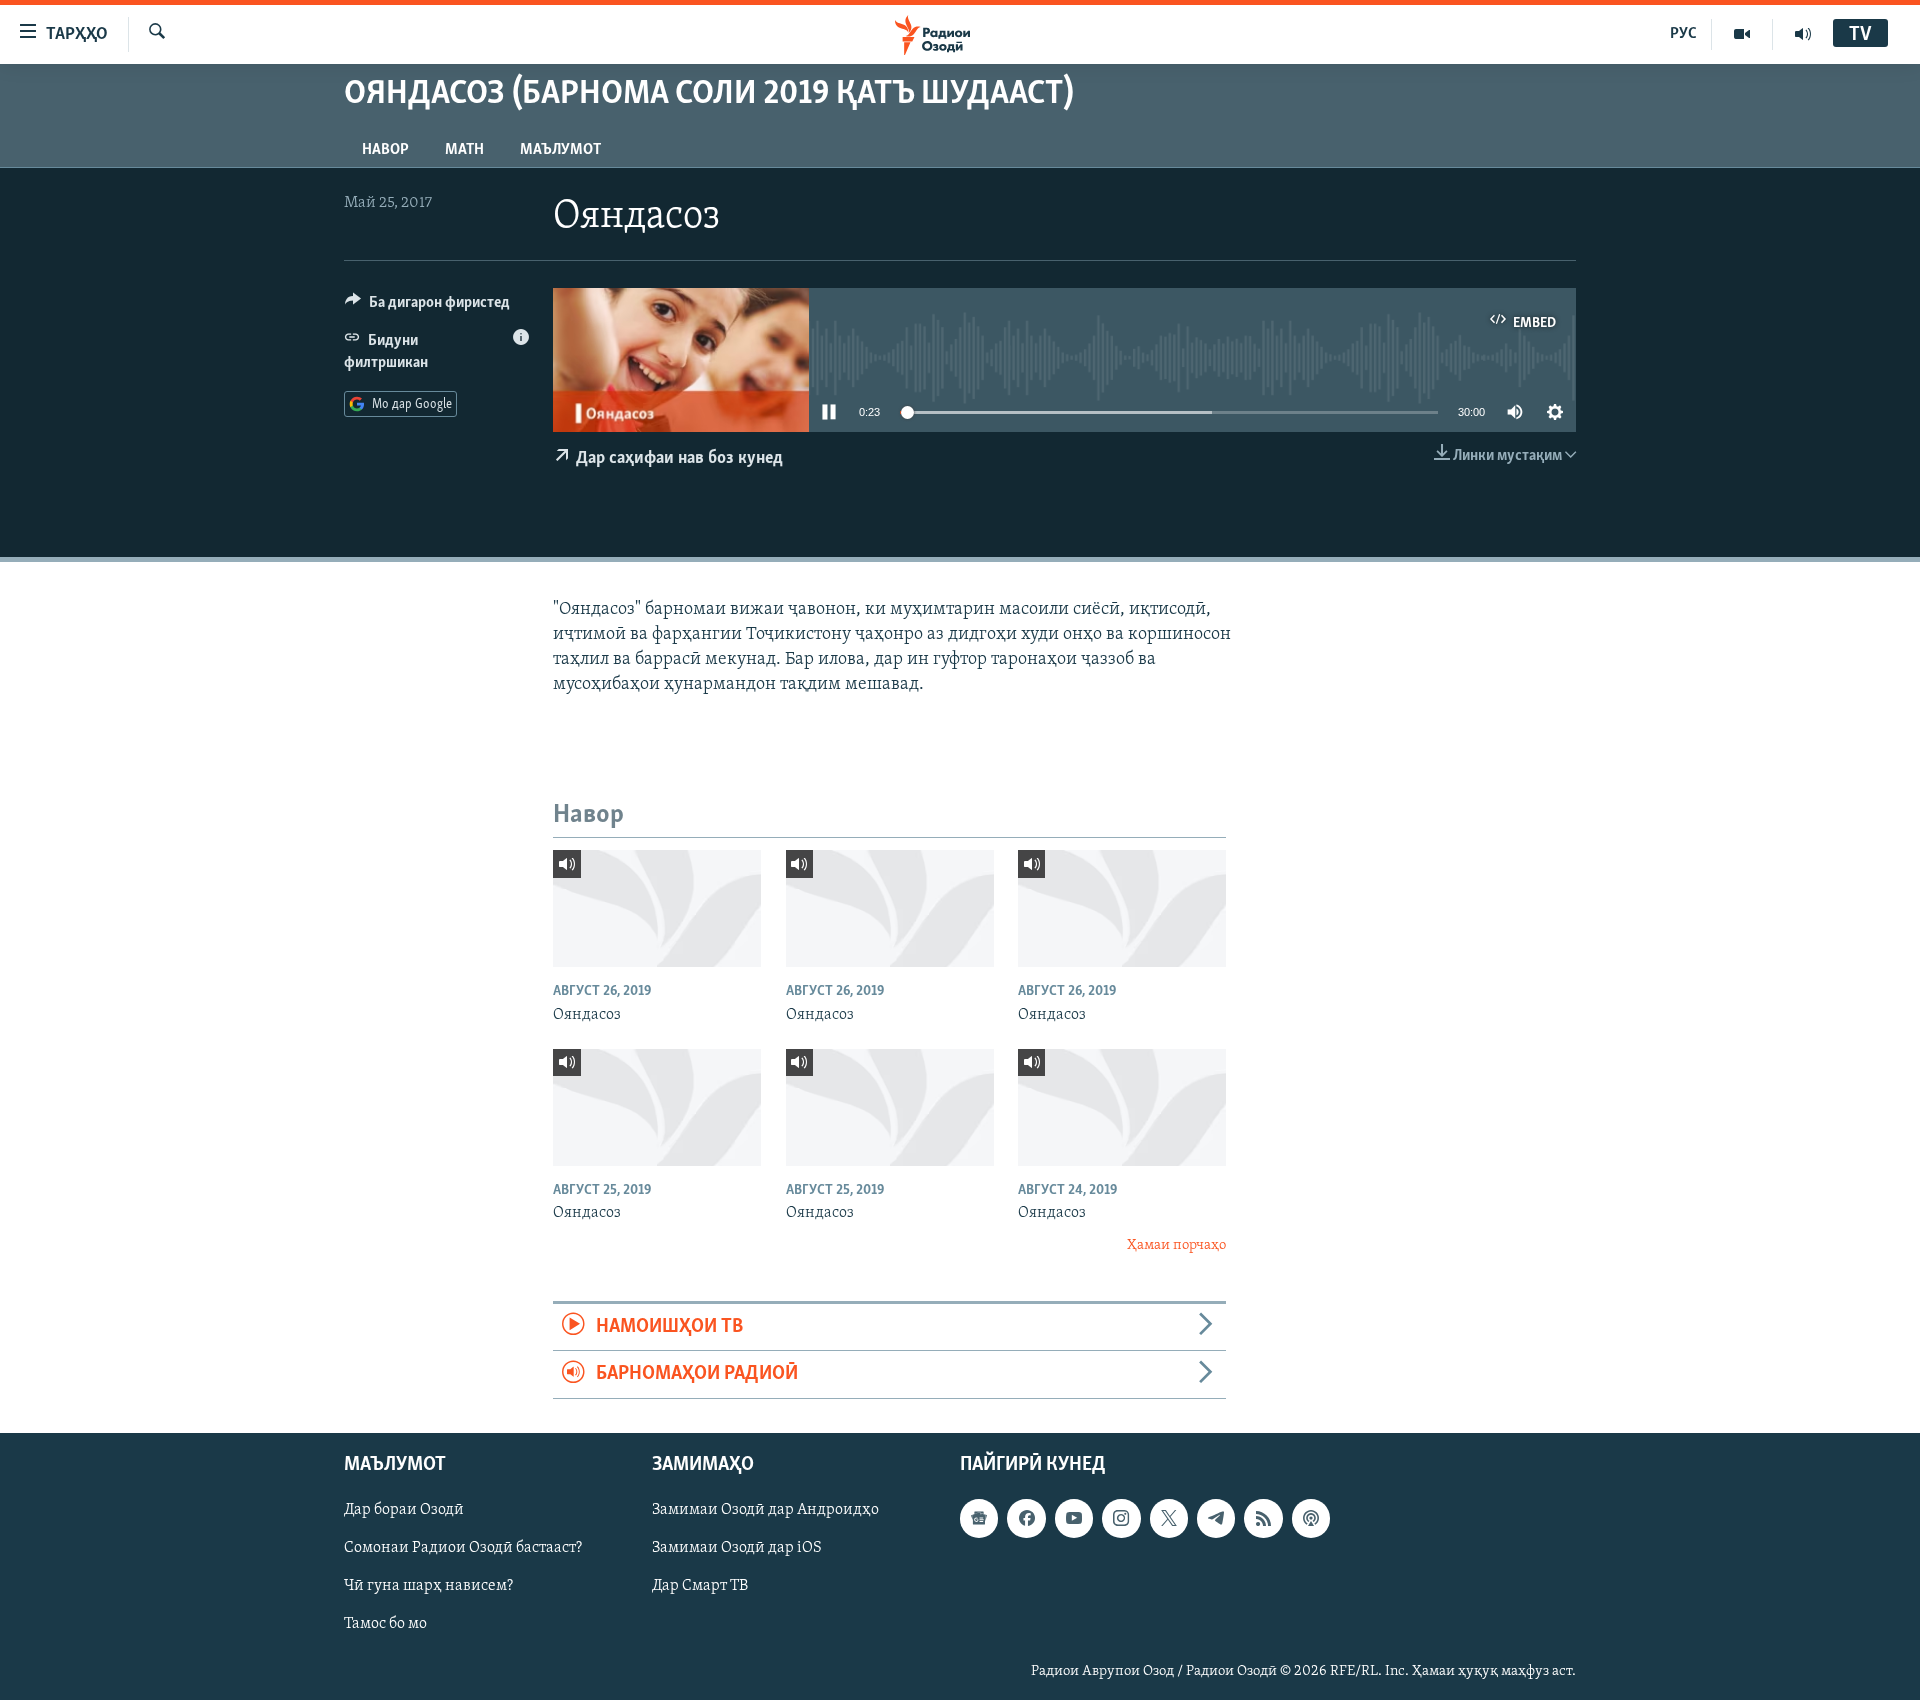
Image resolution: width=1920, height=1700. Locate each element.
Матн (464, 150)
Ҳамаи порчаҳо (1176, 1245)
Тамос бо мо (385, 1624)
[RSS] (1263, 1518)
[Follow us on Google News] (979, 1518)
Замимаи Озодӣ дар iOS (737, 1548)
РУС (1683, 34)
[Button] (427, 307)
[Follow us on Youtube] (1074, 1518)
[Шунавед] (1803, 34)
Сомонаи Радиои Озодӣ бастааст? (463, 1548)
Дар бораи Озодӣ (404, 1510)
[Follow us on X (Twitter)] (1169, 1518)
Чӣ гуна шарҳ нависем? (428, 1586)
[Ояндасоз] (657, 908)
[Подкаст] (1311, 1518)
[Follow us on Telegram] (1216, 1518)
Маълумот (560, 150)
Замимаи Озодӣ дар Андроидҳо (765, 1510)
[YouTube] (1742, 34)
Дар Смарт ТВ (700, 1586)
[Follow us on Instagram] (1121, 1518)
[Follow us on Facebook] (1026, 1518)
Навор (385, 150)
